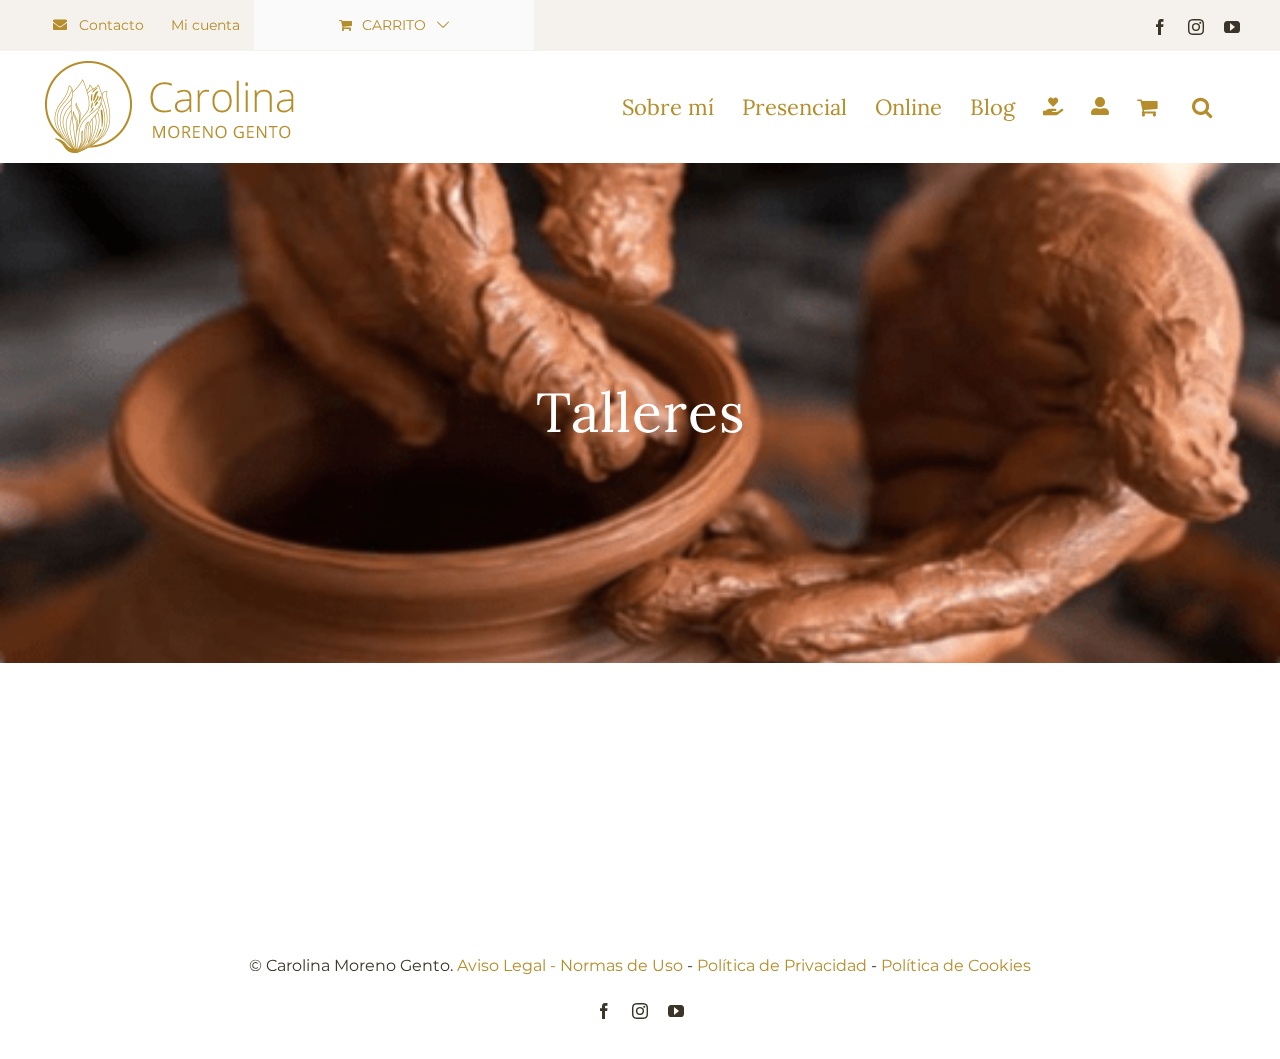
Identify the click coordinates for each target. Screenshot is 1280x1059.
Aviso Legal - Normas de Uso (570, 965)
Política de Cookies (956, 965)
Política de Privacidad (782, 965)
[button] (1202, 106)
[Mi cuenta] (1100, 106)
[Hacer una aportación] (1053, 106)
